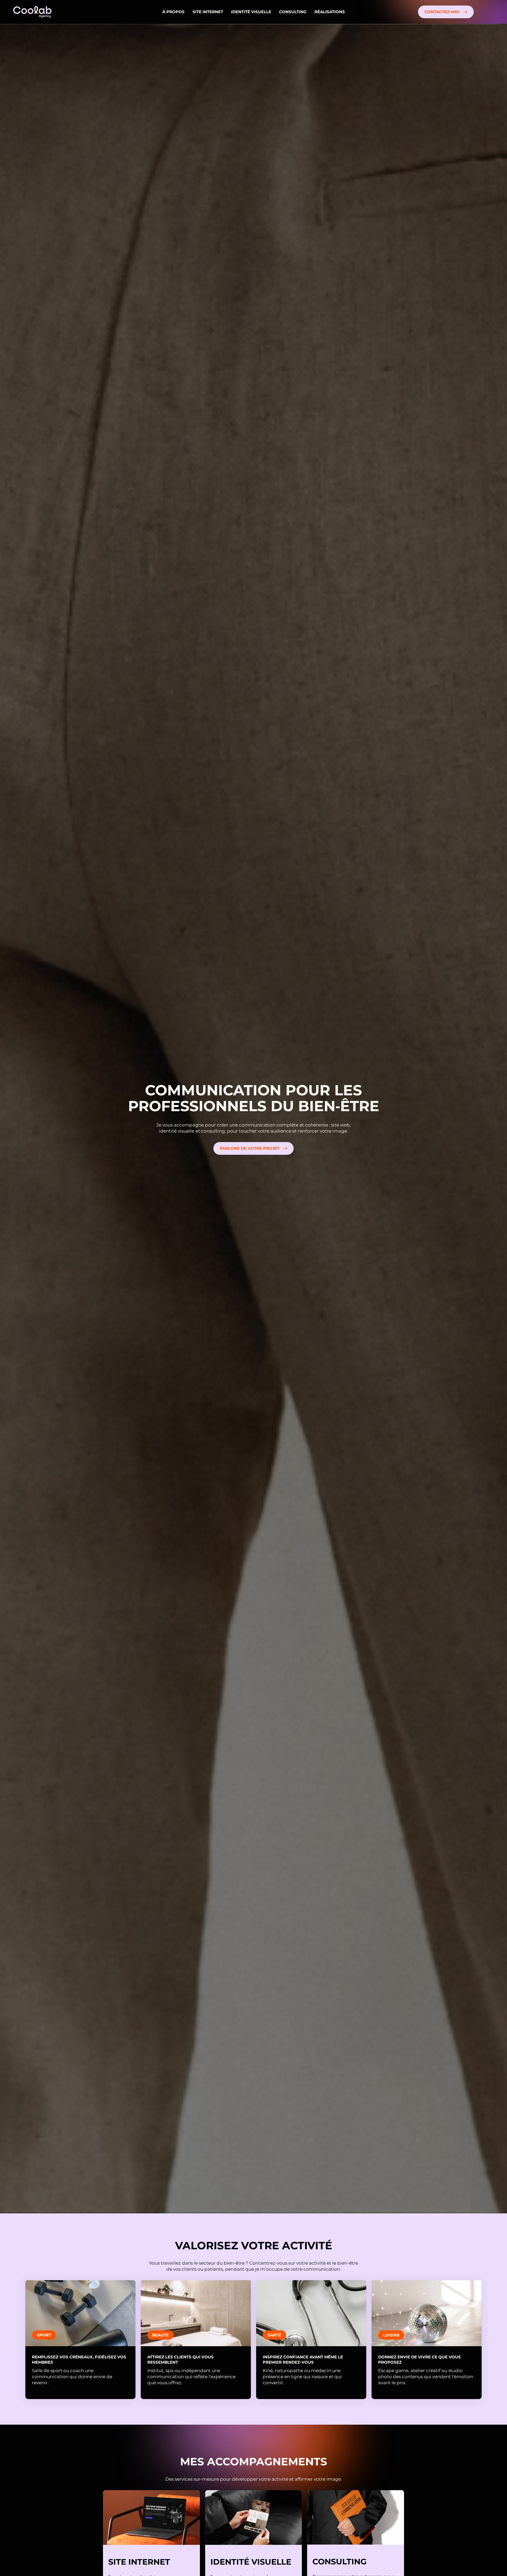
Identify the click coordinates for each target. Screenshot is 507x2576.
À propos (173, 12)
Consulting (293, 12)
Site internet (208, 12)
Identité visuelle (251, 12)
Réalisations (330, 12)
